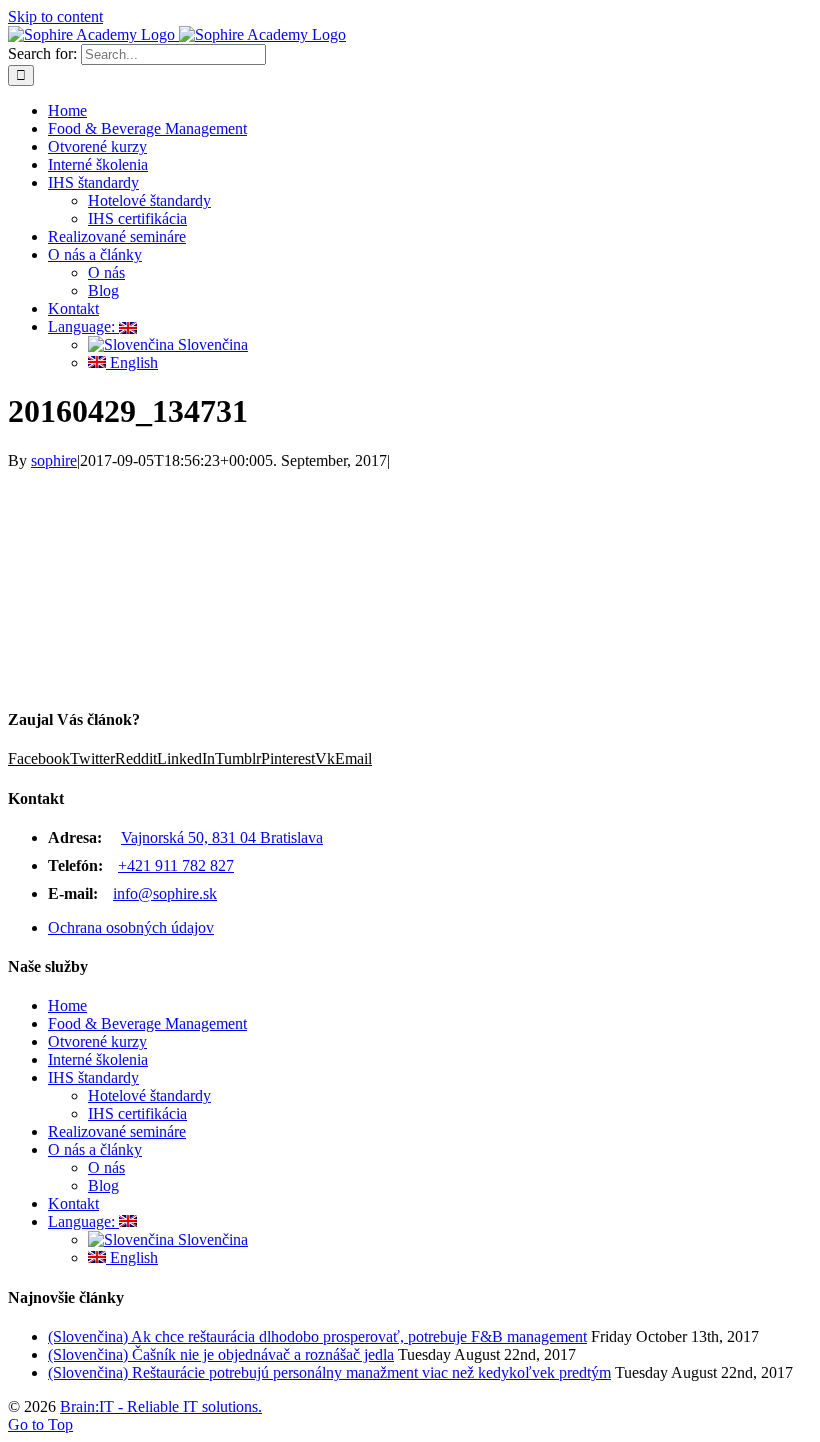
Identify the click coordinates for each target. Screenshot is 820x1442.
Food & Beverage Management (147, 1023)
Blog (103, 1185)
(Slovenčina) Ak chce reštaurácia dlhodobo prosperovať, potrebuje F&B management (317, 1336)
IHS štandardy (93, 1077)
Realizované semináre (117, 1131)
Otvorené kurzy (97, 1041)
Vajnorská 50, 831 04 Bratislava (222, 837)
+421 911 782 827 (176, 865)
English (132, 1257)
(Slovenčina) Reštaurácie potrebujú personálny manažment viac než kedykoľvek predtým (329, 1372)
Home (67, 1005)
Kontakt (73, 1203)
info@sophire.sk (165, 893)
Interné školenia (98, 1059)
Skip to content (55, 16)
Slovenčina (211, 1239)
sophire (54, 460)
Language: (83, 1221)
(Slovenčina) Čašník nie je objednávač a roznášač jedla (221, 1354)
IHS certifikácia (137, 1113)
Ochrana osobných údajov (131, 927)
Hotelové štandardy (149, 1095)
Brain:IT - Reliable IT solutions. (161, 1406)
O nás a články (95, 1149)
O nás (106, 1167)
